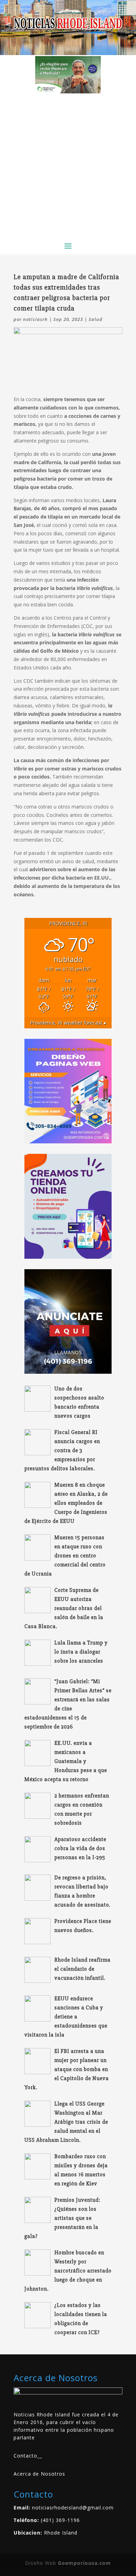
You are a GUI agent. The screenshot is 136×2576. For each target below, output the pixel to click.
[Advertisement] (68, 165)
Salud (96, 319)
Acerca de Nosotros (39, 2474)
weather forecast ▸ (68, 1023)
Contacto (25, 2456)
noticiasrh (35, 319)
